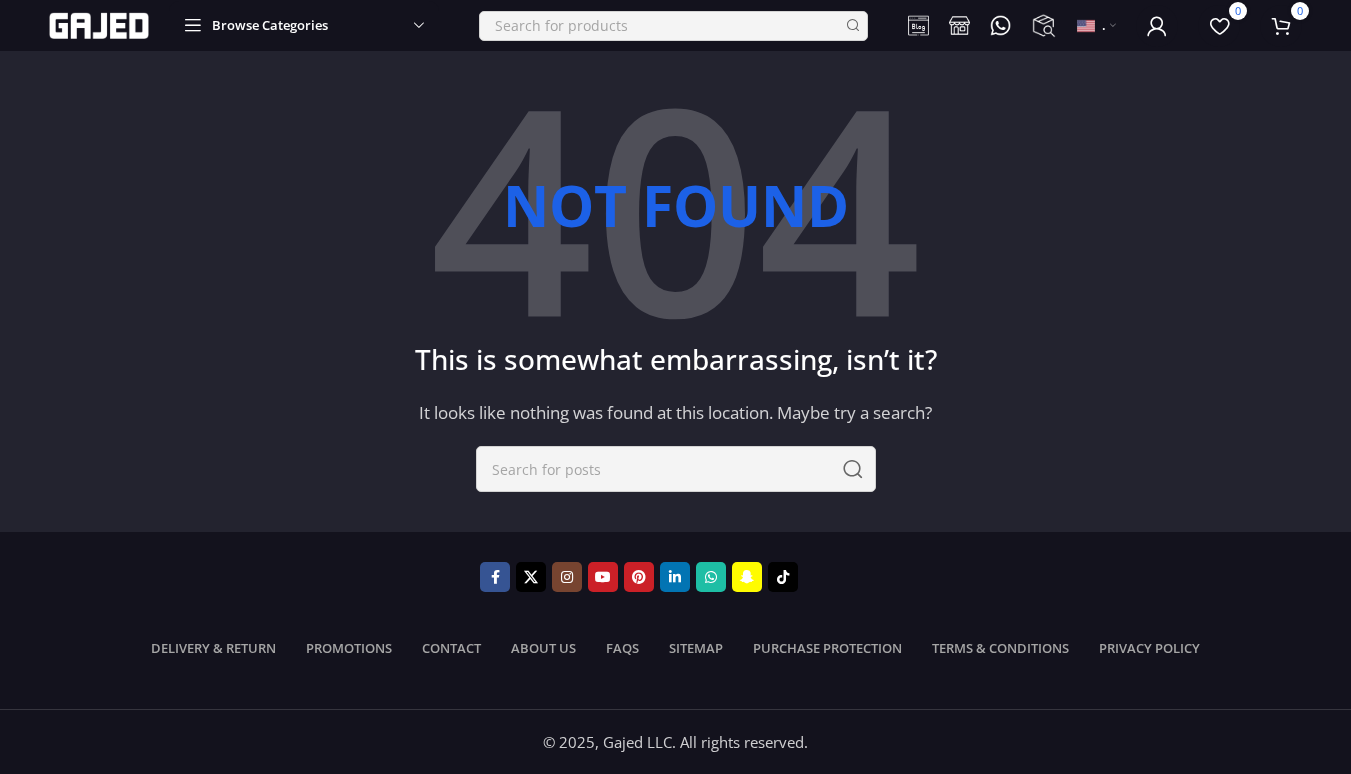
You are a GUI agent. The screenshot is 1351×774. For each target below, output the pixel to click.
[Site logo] (99, 24)
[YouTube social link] (603, 577)
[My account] (1157, 26)
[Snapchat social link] (747, 577)
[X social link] (531, 577)
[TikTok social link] (783, 577)
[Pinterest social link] (639, 577)
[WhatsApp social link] (711, 577)
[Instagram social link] (567, 577)
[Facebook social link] (495, 577)
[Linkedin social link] (675, 577)
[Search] (853, 26)
